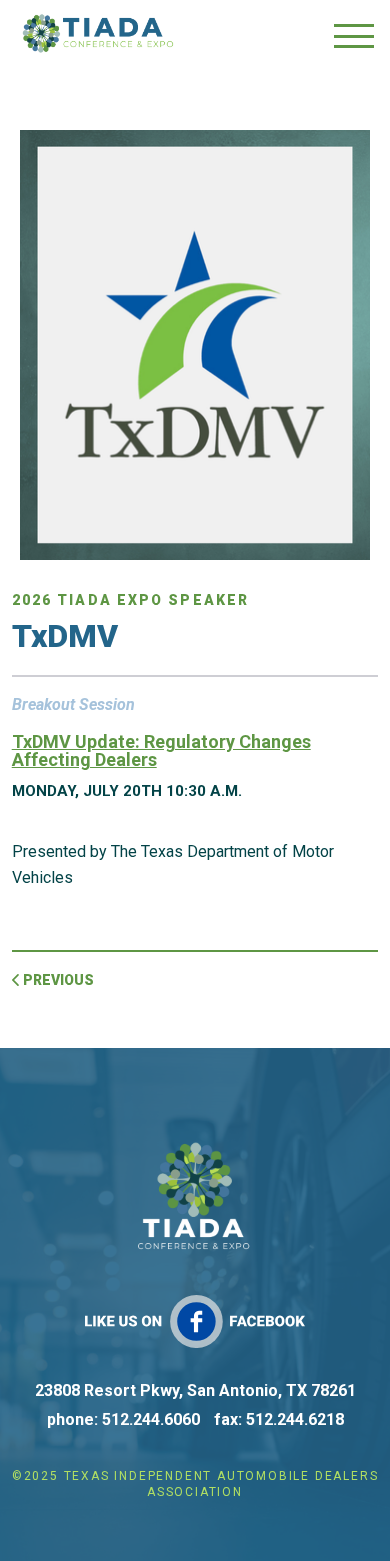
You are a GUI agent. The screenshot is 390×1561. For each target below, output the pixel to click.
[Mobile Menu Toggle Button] (354, 35)
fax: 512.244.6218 (279, 1419)
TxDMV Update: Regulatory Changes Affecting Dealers (161, 750)
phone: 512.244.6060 (123, 1419)
